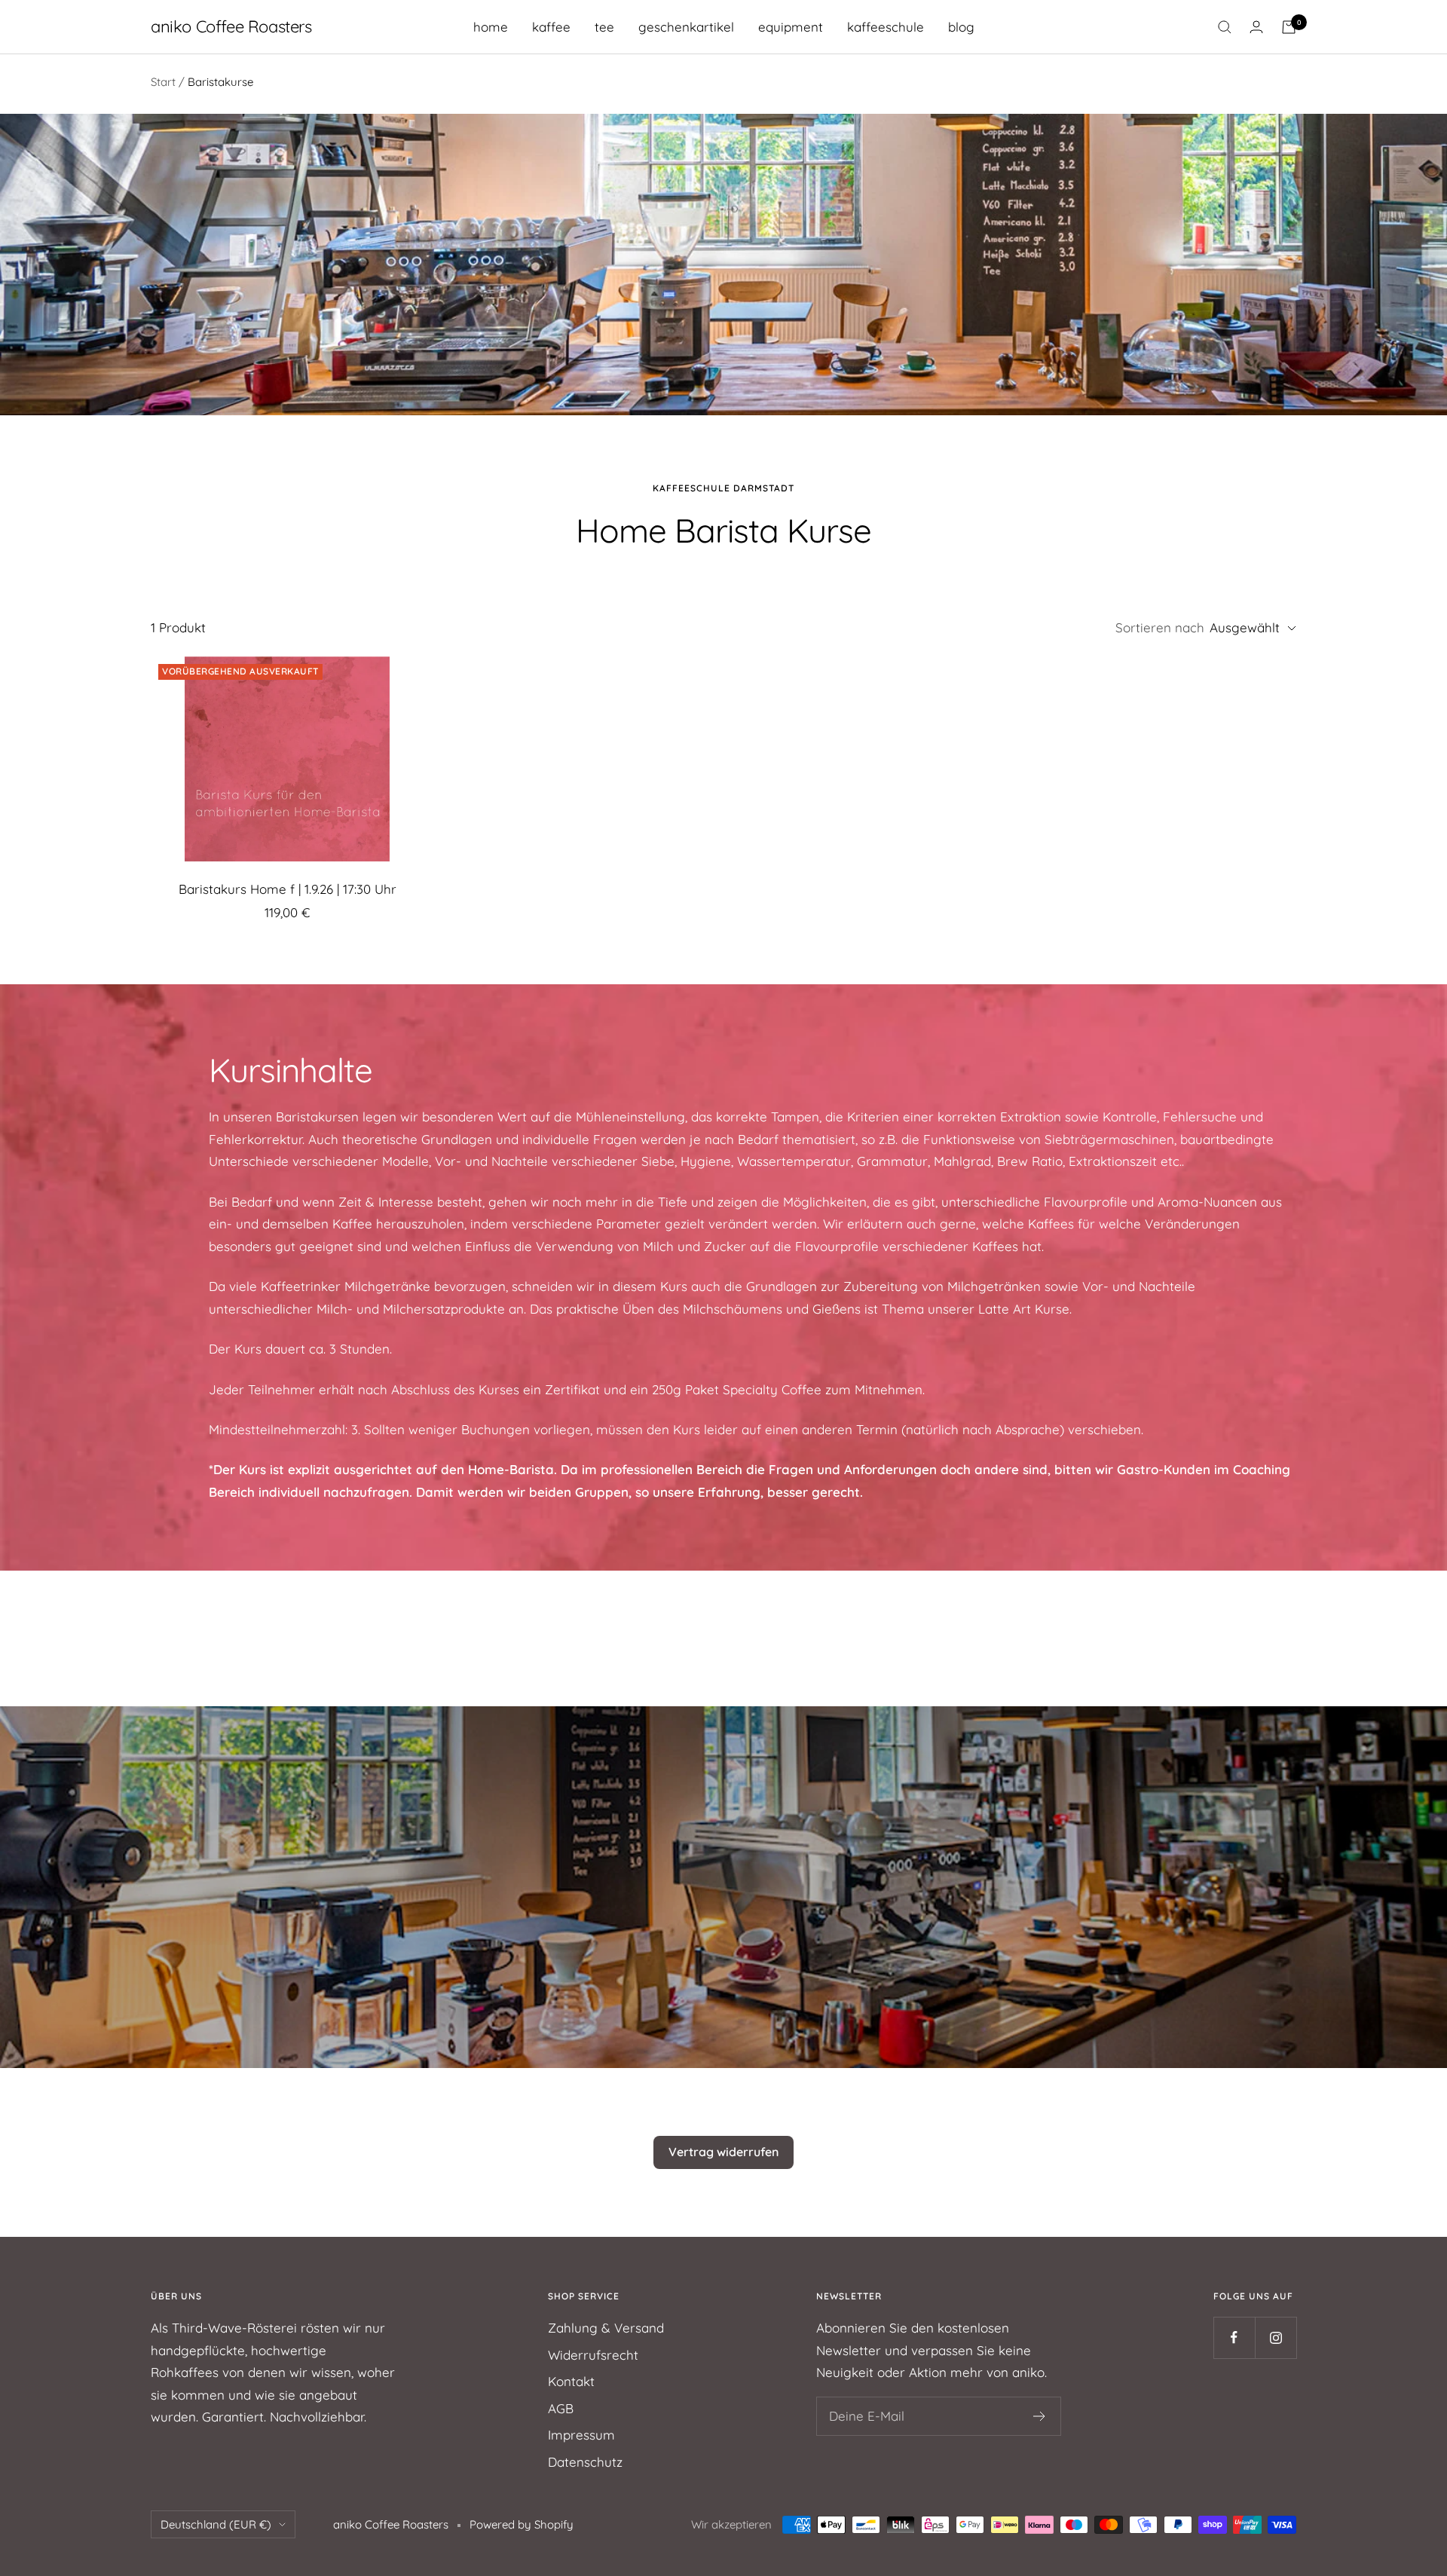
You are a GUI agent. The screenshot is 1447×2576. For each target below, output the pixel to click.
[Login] (1256, 27)
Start (163, 82)
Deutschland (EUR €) (216, 2524)
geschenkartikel (686, 27)
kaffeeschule (886, 27)
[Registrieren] (1040, 2416)
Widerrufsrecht (593, 2355)
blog (961, 27)
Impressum (581, 2435)
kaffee (551, 27)
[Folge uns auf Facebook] (1234, 2337)
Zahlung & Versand (606, 2328)
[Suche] (1225, 27)
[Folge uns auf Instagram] (1276, 2337)
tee (604, 27)
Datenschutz (585, 2462)
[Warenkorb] (1289, 27)
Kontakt (571, 2381)
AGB (561, 2408)
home (491, 27)
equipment (791, 27)
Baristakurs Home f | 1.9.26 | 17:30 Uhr (288, 889)
